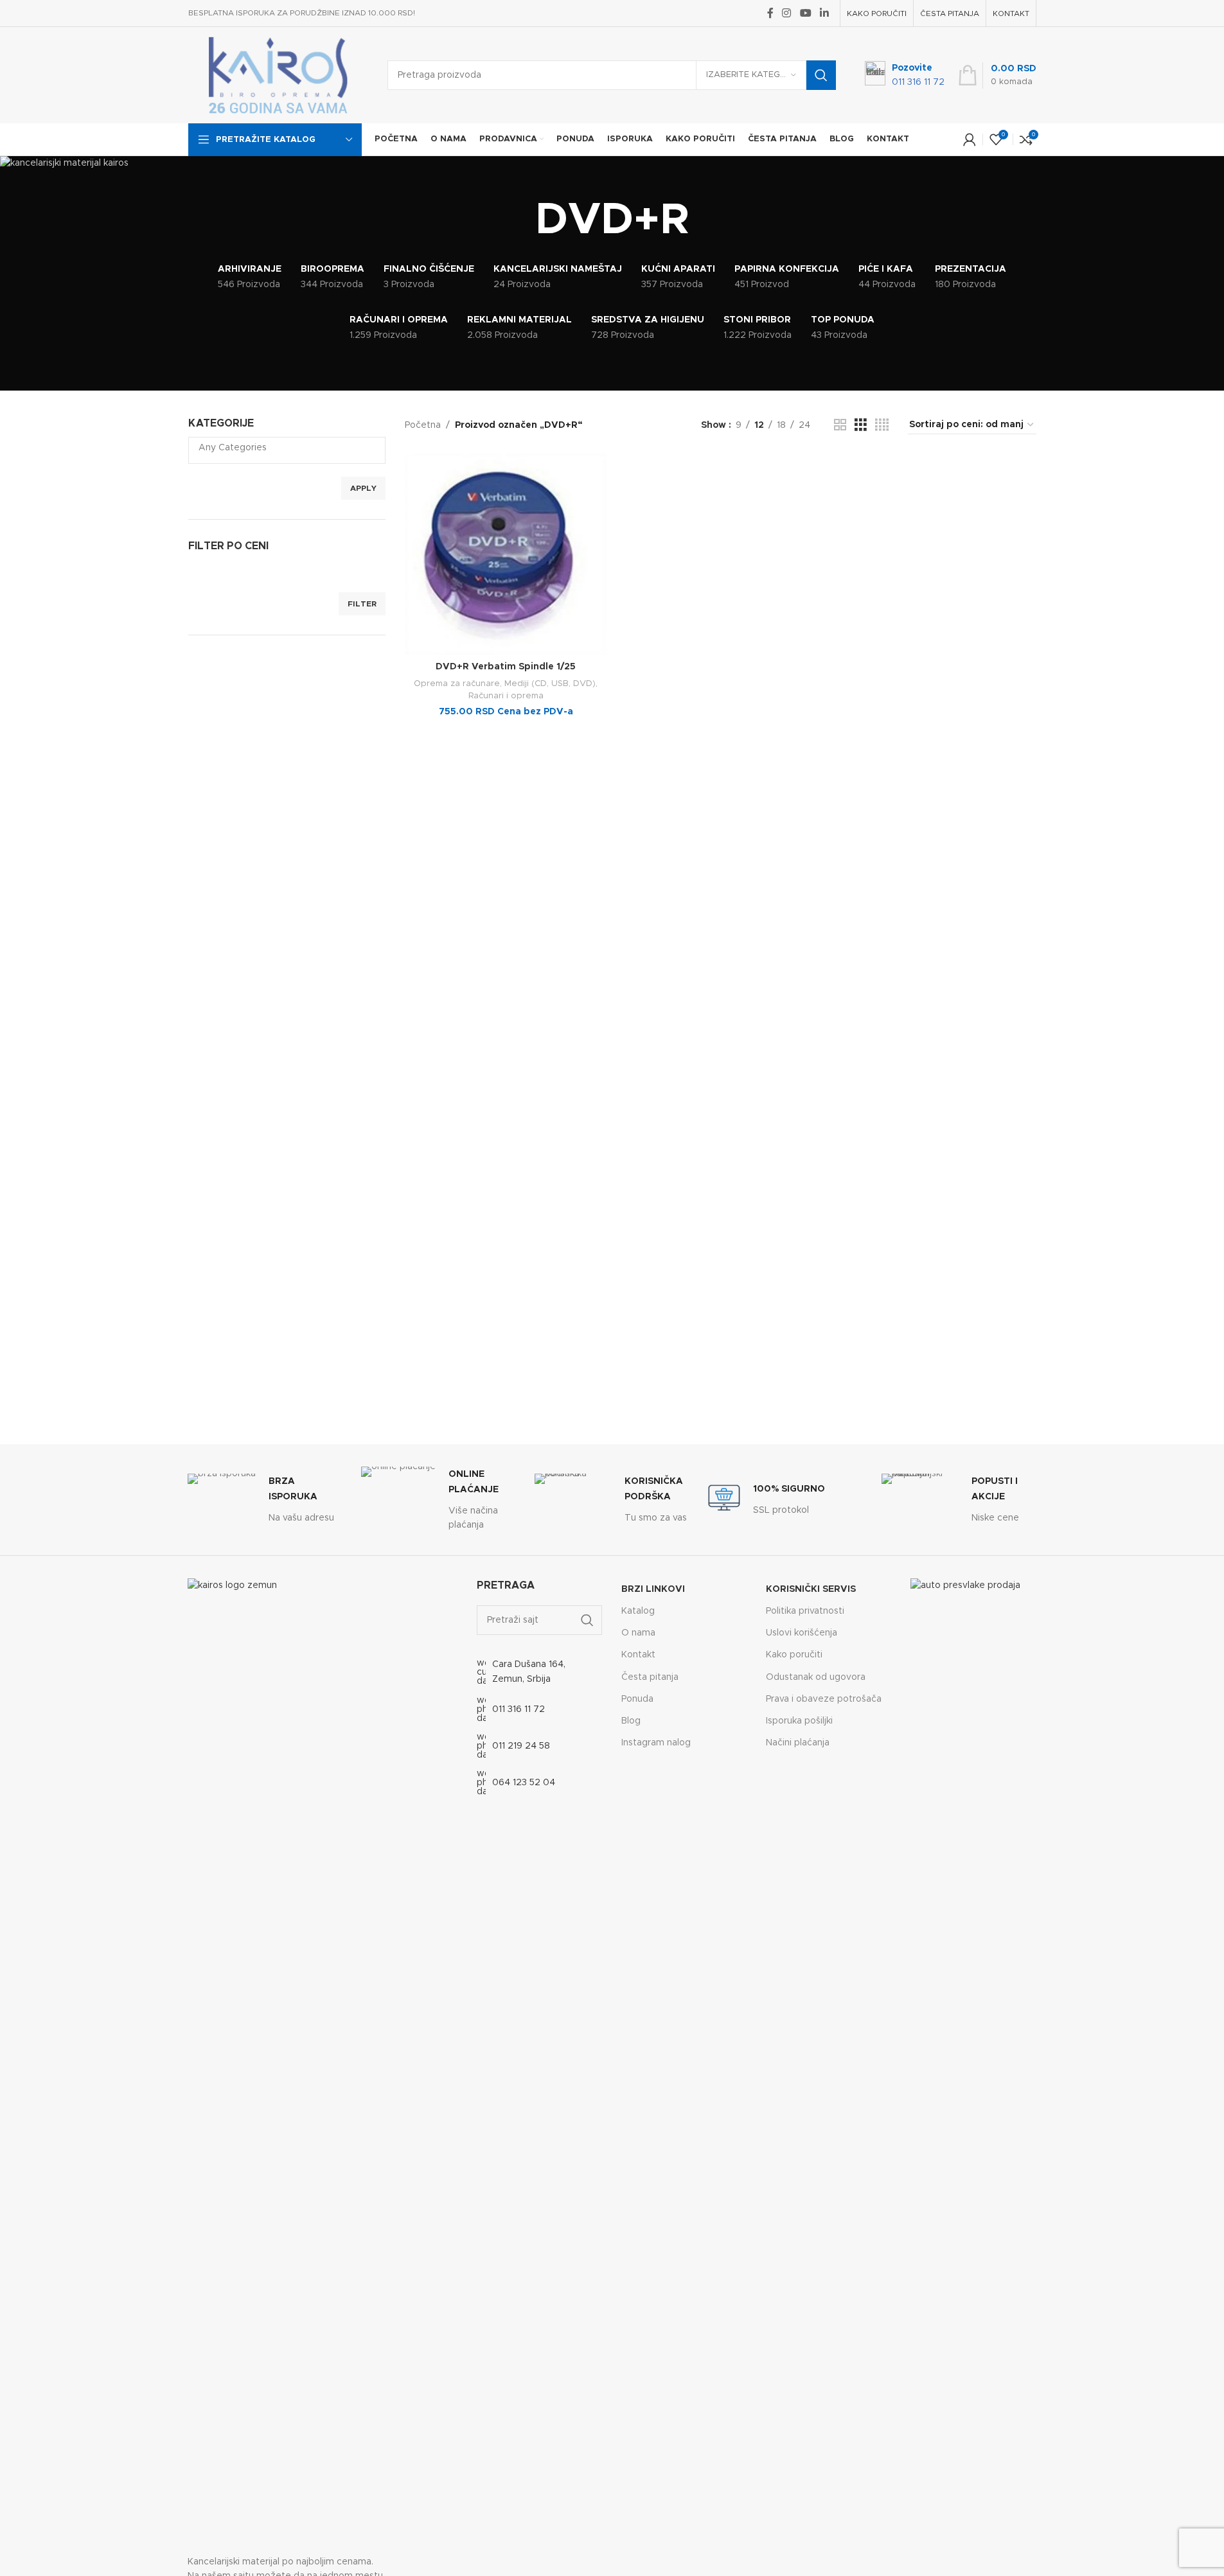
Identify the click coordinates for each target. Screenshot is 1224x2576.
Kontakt (638, 1655)
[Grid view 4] (882, 425)
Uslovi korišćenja (802, 1633)
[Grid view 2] (840, 425)
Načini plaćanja (798, 1743)
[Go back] (519, 221)
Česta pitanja (650, 1677)
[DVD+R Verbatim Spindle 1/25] (506, 554)
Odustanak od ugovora (816, 1677)
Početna (423, 425)
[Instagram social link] (787, 13)
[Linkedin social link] (824, 13)
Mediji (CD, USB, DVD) (550, 684)
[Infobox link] (905, 75)
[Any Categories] (282, 449)
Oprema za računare (457, 684)
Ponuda (637, 1699)
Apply (363, 488)
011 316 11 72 (519, 1709)
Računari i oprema (506, 696)
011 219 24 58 (521, 1746)
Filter (362, 604)
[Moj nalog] (970, 139)
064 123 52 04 (524, 1783)
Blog (631, 1721)
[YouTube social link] (805, 13)
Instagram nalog (656, 1743)
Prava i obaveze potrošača (824, 1699)
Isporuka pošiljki (799, 1721)
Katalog (638, 1611)
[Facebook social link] (770, 13)
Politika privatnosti (805, 1611)
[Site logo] (278, 75)
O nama (638, 1633)
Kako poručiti (794, 1655)
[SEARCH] (821, 75)
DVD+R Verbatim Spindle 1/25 (506, 667)
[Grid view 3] (861, 425)
